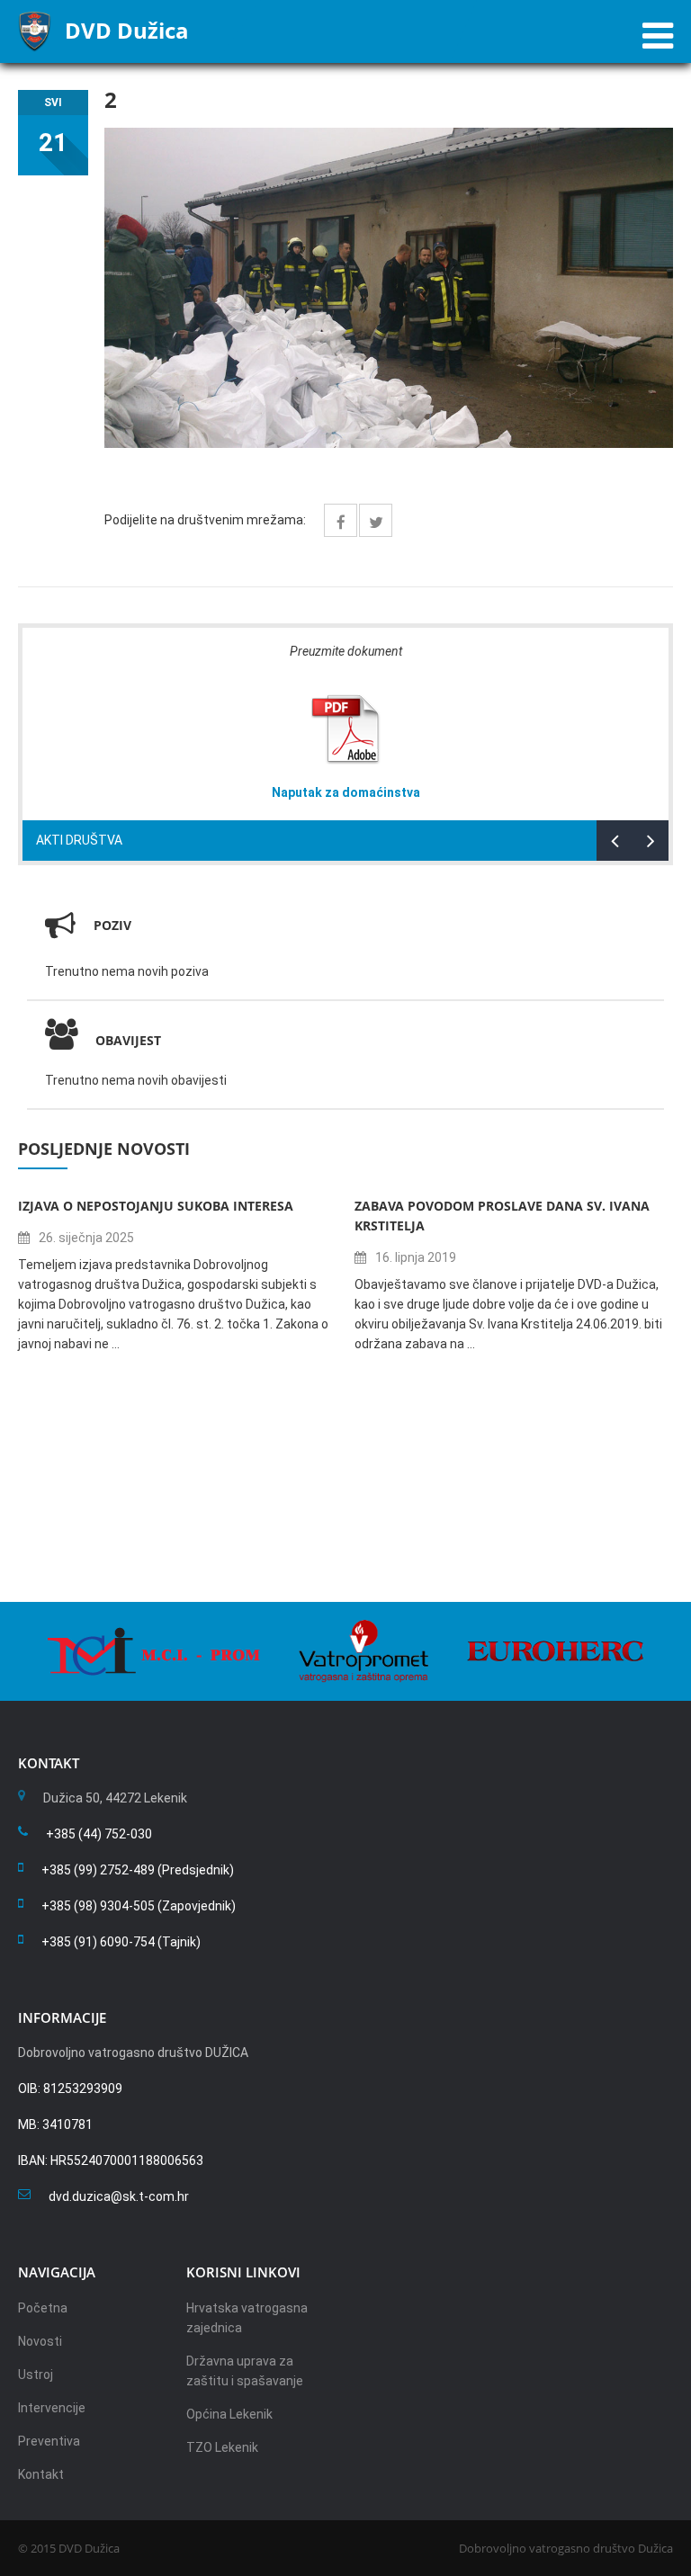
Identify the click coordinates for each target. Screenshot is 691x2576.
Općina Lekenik (229, 2414)
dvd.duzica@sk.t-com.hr (119, 2196)
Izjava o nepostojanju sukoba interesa (156, 1206)
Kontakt (41, 2474)
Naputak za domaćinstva (346, 792)
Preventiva (49, 2441)
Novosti (40, 2341)
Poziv (112, 925)
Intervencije (52, 2408)
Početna (43, 2308)
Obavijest (128, 1040)
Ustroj (36, 2375)
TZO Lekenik (222, 2447)
